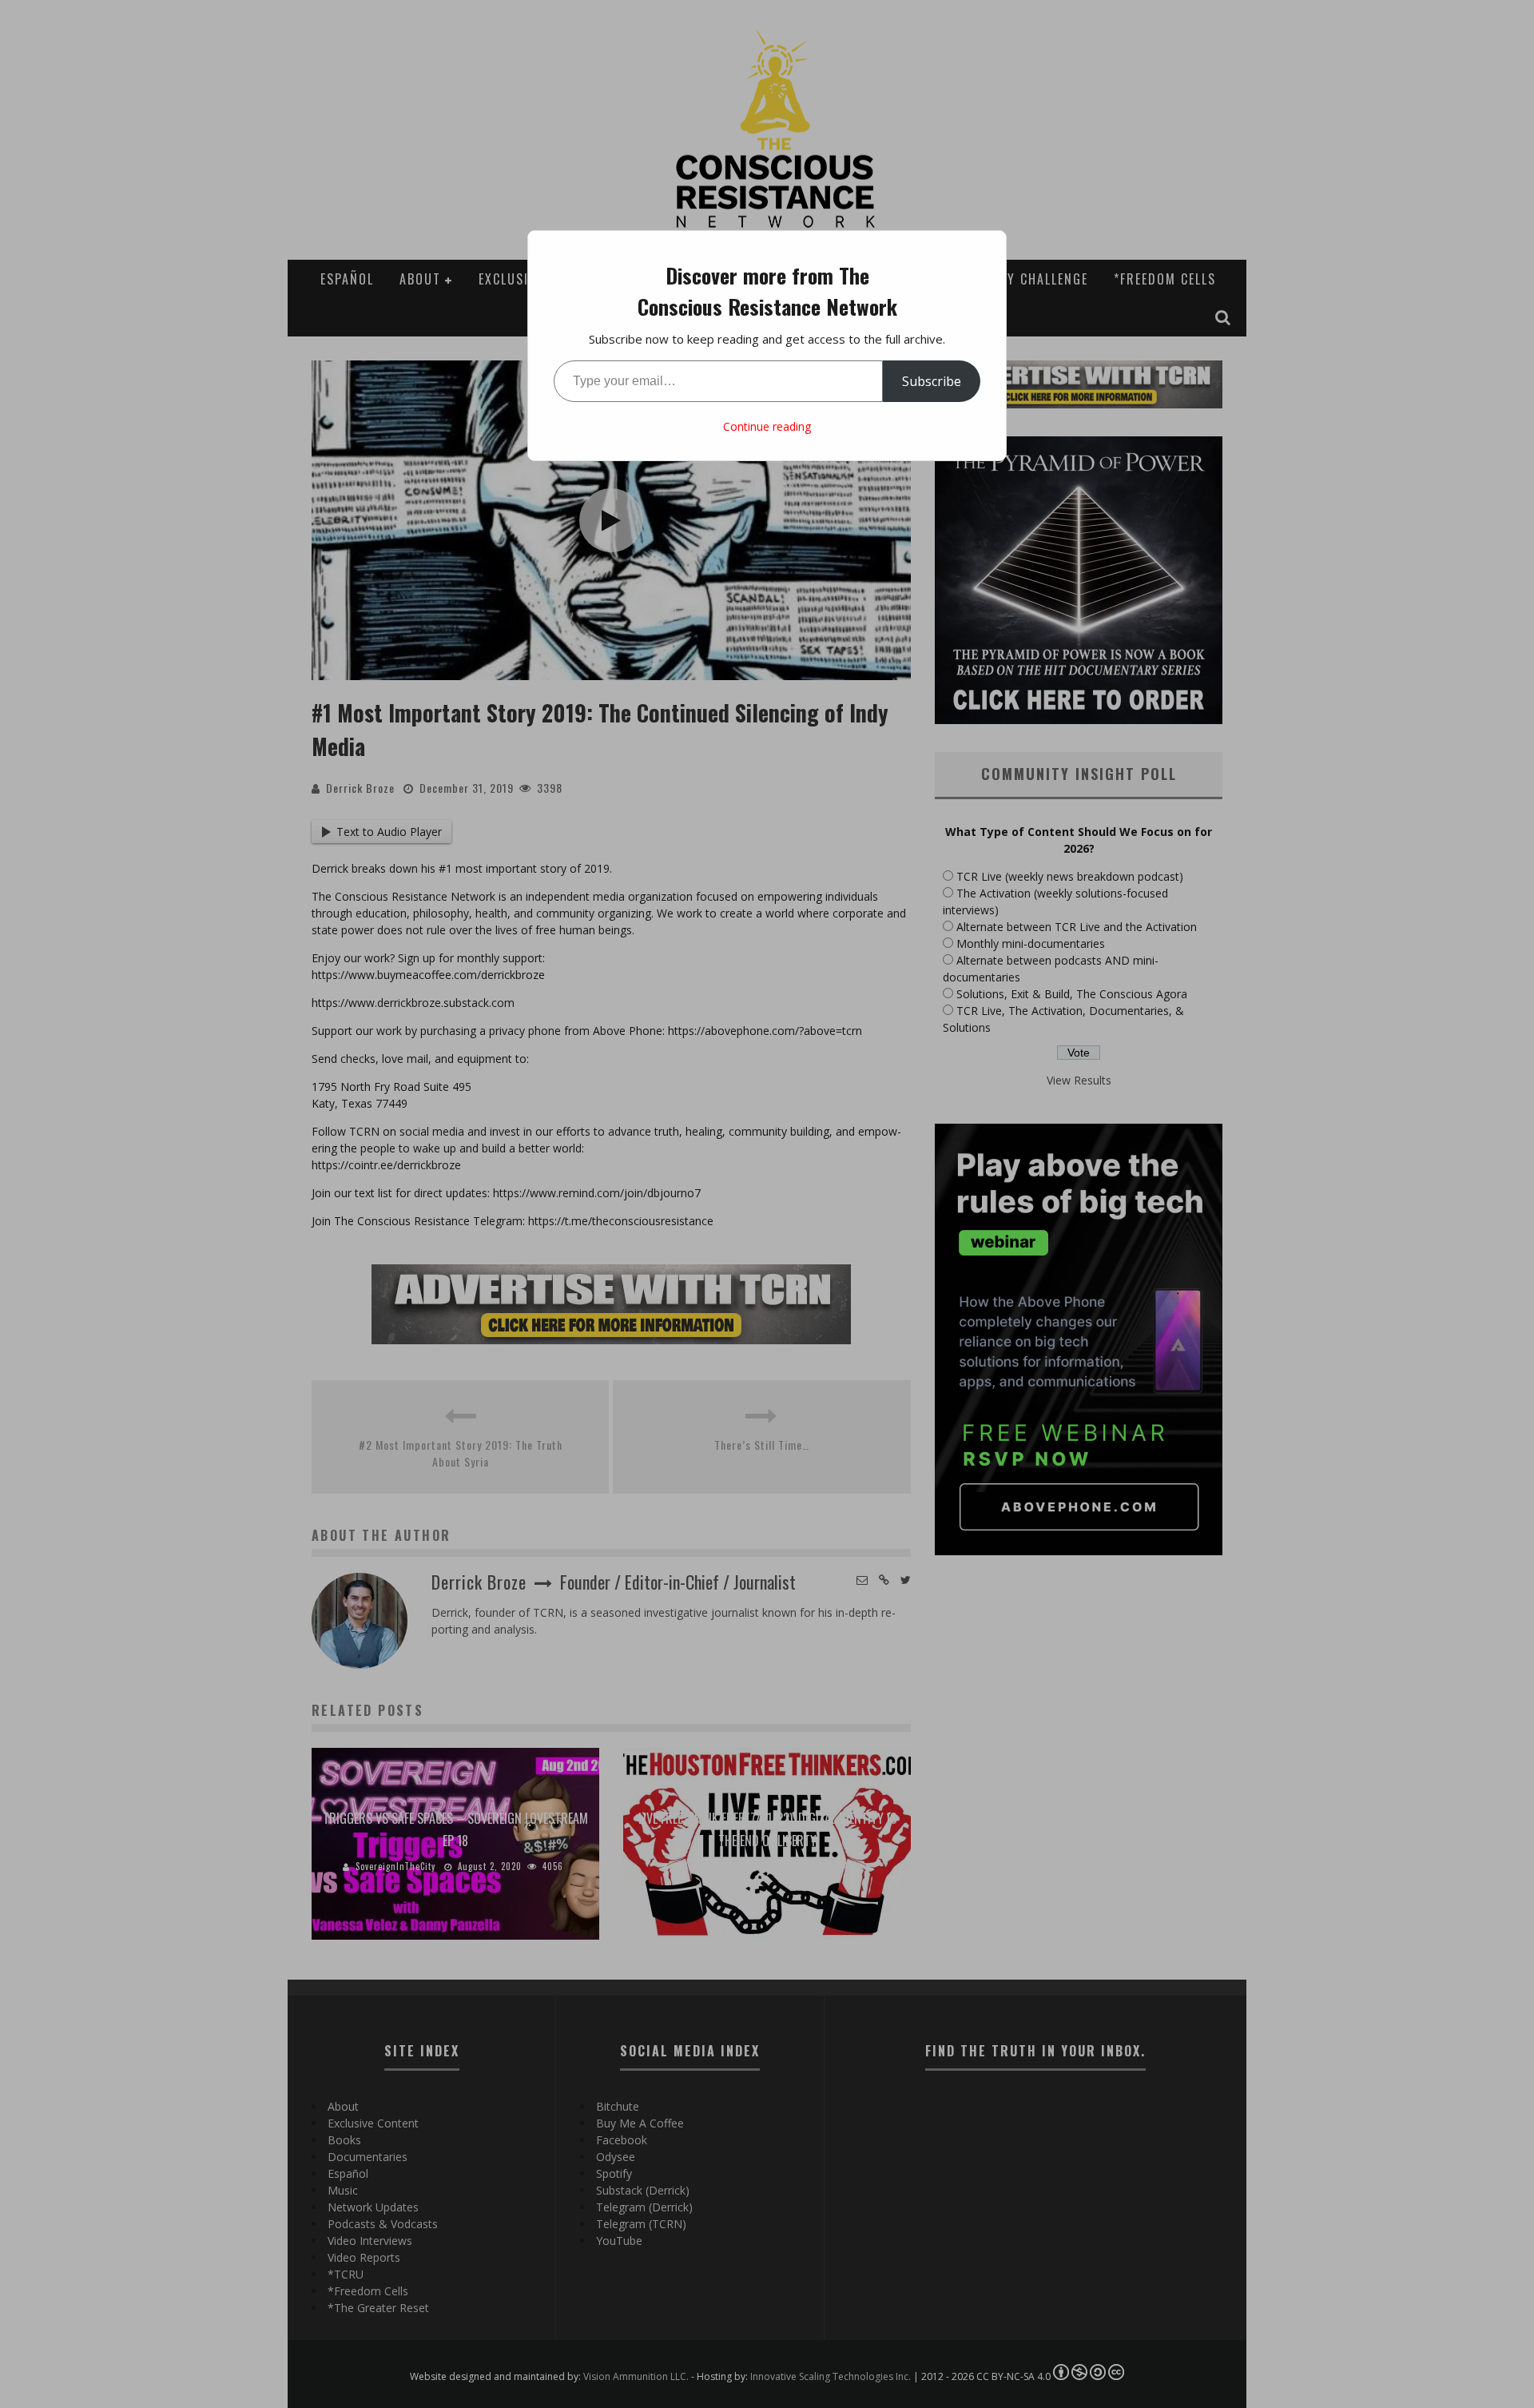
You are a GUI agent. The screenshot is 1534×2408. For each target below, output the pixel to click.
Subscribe (932, 381)
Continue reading (767, 426)
